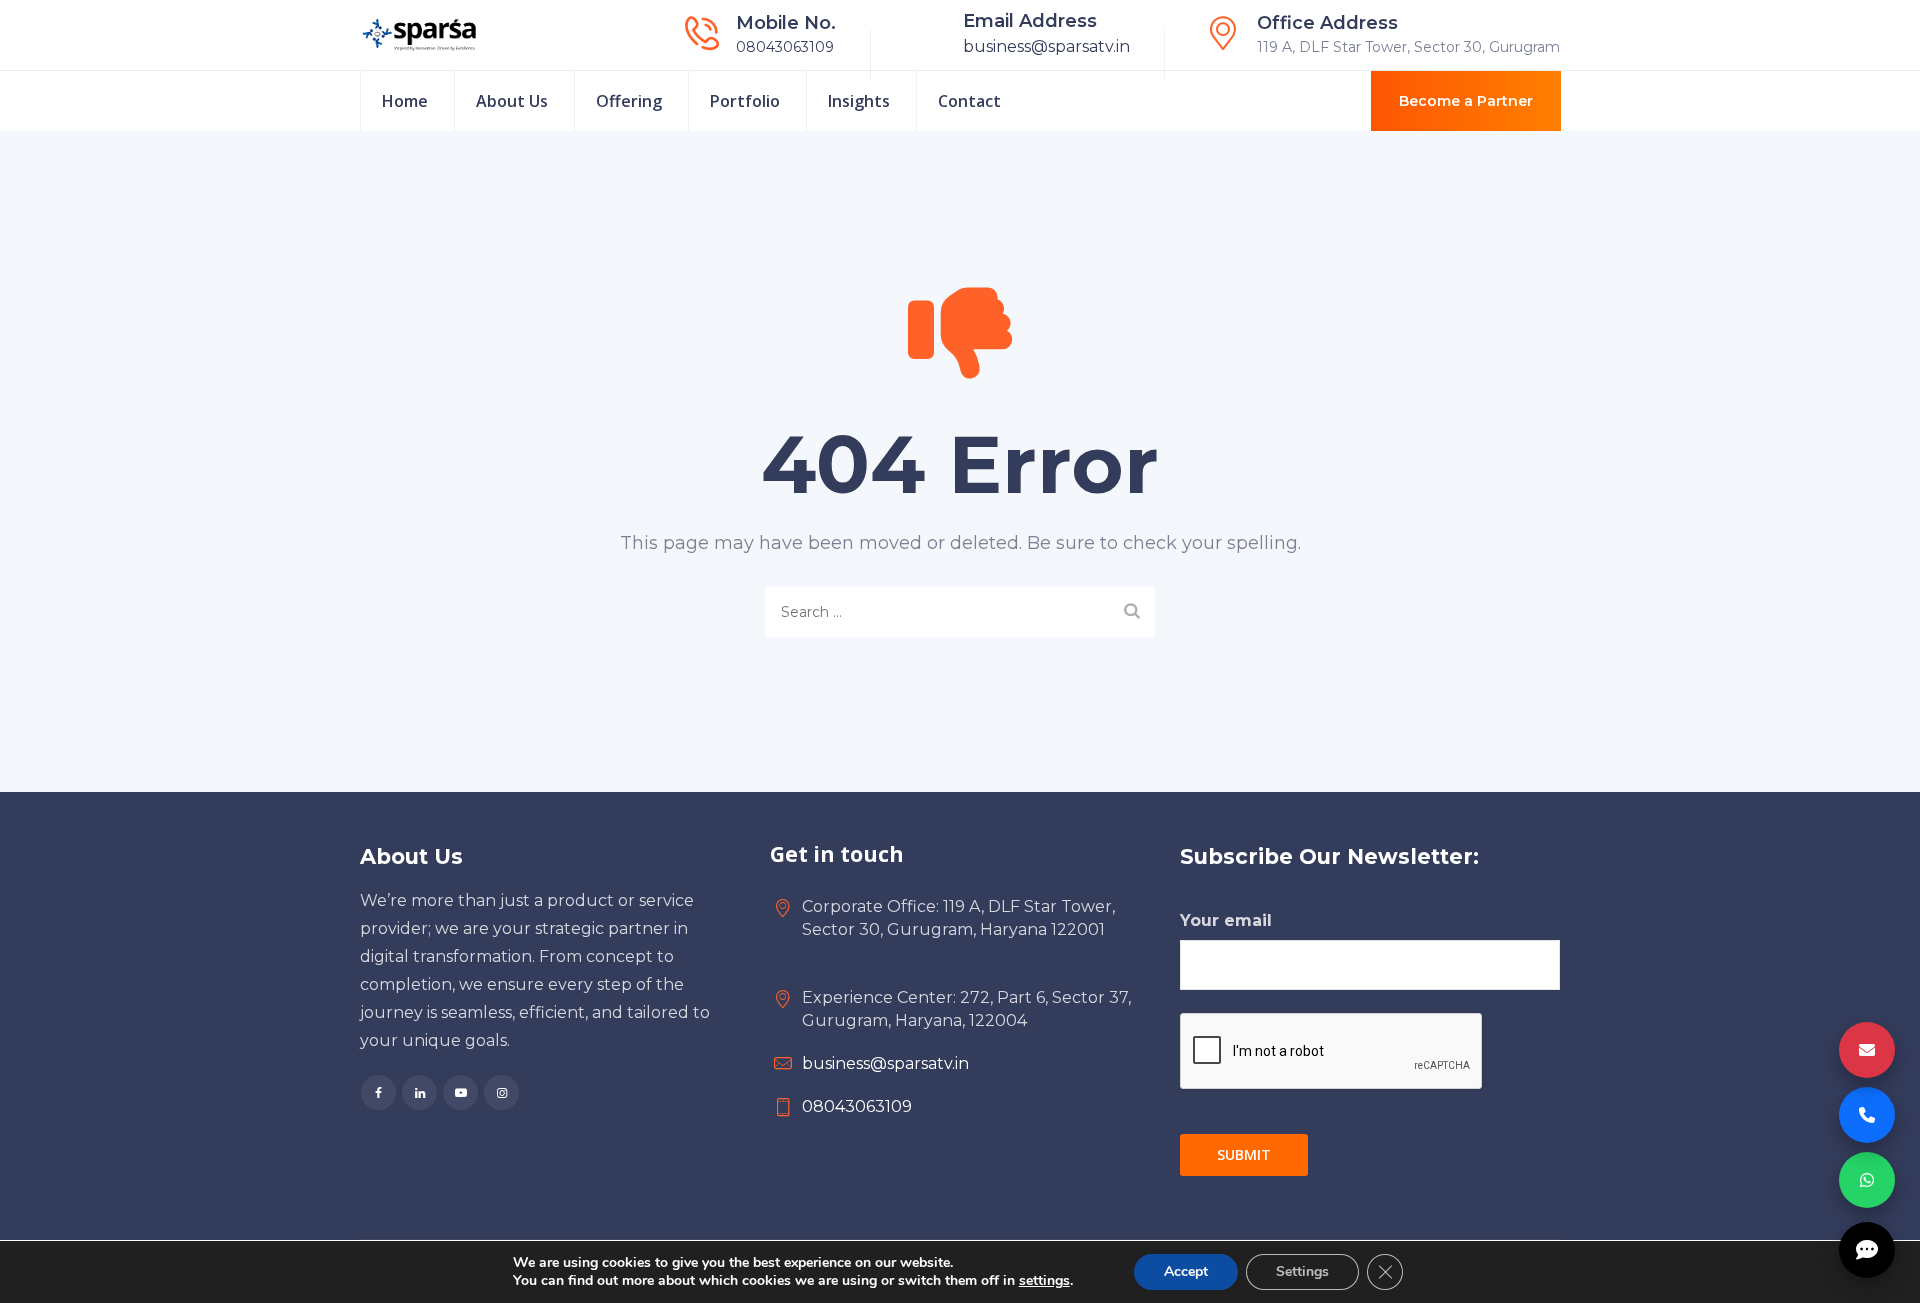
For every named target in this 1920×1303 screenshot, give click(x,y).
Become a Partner (1466, 101)
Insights (859, 101)
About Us (512, 101)
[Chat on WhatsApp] (1867, 1180)
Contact (969, 101)
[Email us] (1867, 1050)
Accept (1186, 1271)
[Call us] (1867, 1115)
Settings (1302, 1271)
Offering (629, 101)
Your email (1226, 920)
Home (405, 101)
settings (1044, 1281)
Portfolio (745, 101)
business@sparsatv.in (1046, 46)
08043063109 (785, 47)
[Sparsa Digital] (419, 35)
